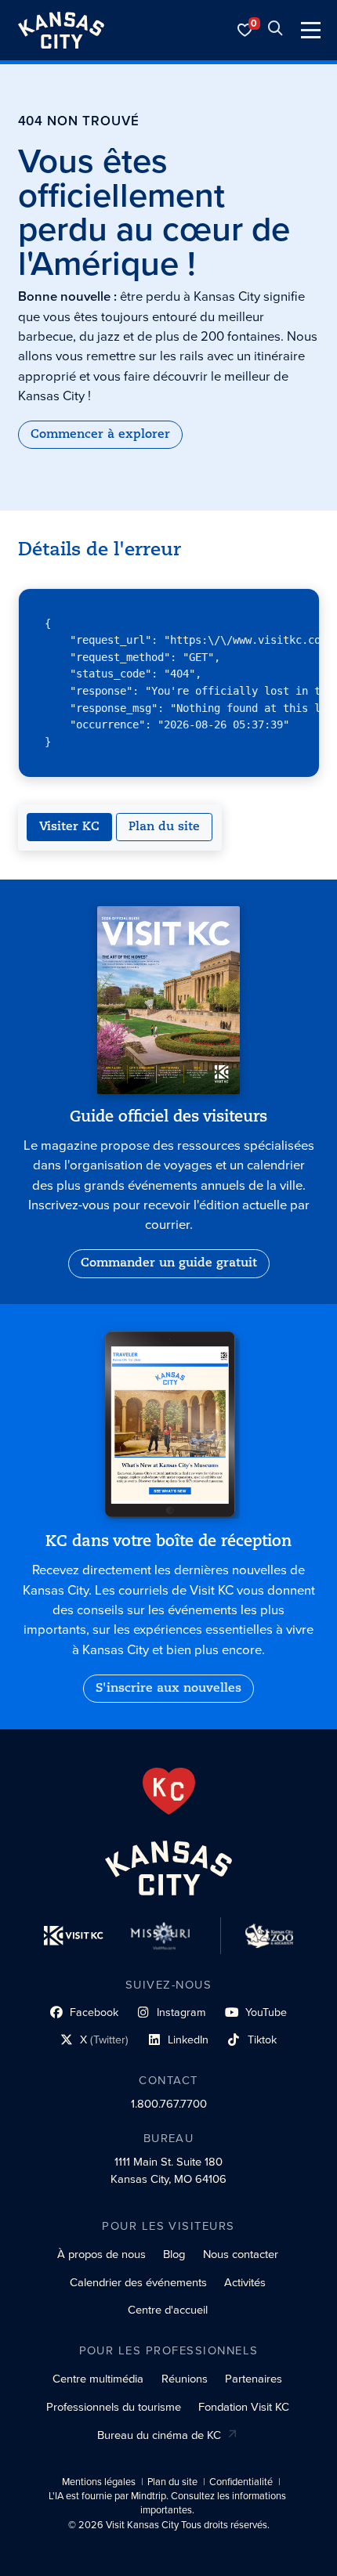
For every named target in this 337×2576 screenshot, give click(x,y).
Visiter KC (69, 827)
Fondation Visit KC (244, 2407)
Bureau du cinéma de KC (159, 2435)
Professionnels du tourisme (114, 2407)
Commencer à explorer (100, 435)
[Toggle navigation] (311, 30)
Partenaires (254, 2379)
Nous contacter (241, 2254)
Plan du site (164, 827)
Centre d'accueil (168, 2310)
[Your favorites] (245, 30)
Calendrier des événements (138, 2282)
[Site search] (275, 30)
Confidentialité (241, 2482)
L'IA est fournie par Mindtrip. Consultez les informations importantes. (167, 2503)
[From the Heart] (169, 1791)
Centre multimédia (98, 2379)
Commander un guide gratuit (169, 1263)
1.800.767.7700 (169, 2104)
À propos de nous (101, 2254)
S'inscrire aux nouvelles (168, 1689)
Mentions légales (99, 2482)
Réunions (185, 2379)
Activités (245, 2282)
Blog (174, 2254)
